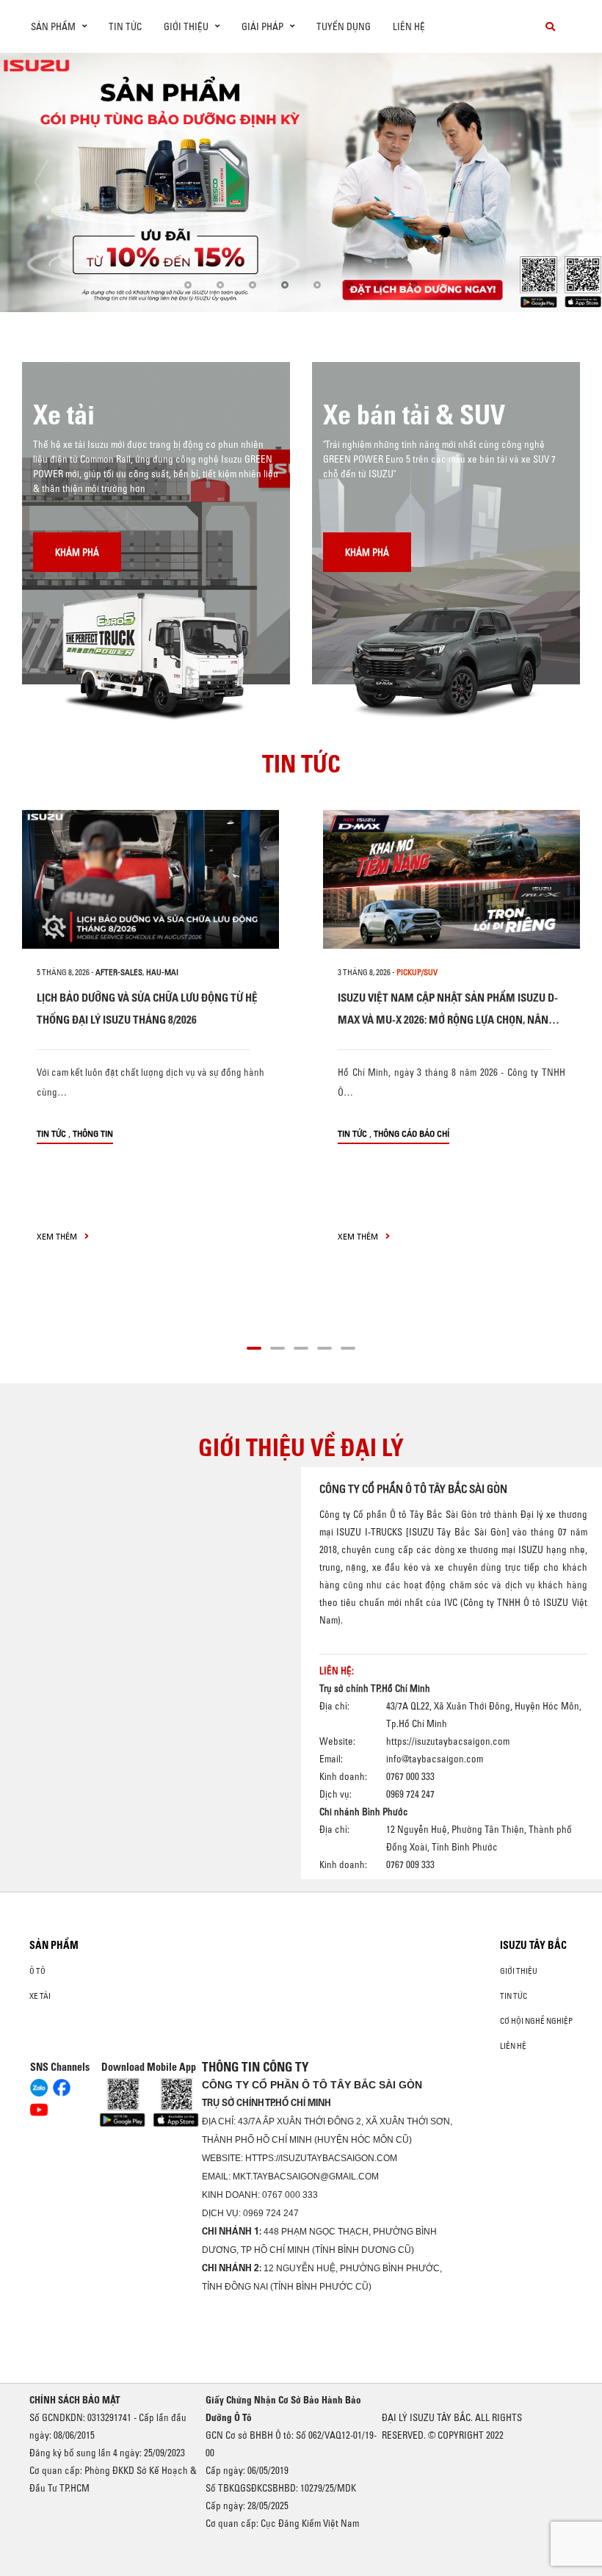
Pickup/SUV (417, 972)
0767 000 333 (290, 2195)
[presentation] (41, 182)
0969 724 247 (271, 2213)
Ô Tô (37, 1971)
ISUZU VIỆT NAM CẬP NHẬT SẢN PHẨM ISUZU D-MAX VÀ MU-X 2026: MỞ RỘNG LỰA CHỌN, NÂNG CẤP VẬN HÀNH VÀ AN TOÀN (448, 1020)
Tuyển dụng (344, 26)
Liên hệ (409, 26)
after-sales (119, 972)
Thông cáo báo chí (411, 1133)
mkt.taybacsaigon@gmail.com (306, 2177)
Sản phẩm (54, 1945)
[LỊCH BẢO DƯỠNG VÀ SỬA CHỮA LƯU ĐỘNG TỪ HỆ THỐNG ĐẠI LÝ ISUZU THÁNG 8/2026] (150, 879)
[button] (188, 285)
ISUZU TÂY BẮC (533, 1945)
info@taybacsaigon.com (435, 1759)
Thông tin (93, 1133)
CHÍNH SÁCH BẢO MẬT (75, 2400)
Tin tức (125, 26)
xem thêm (58, 1236)
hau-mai (162, 972)
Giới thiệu (519, 1971)
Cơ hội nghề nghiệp (536, 2021)
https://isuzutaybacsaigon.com (448, 1741)
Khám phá (77, 552)
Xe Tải (40, 1996)
